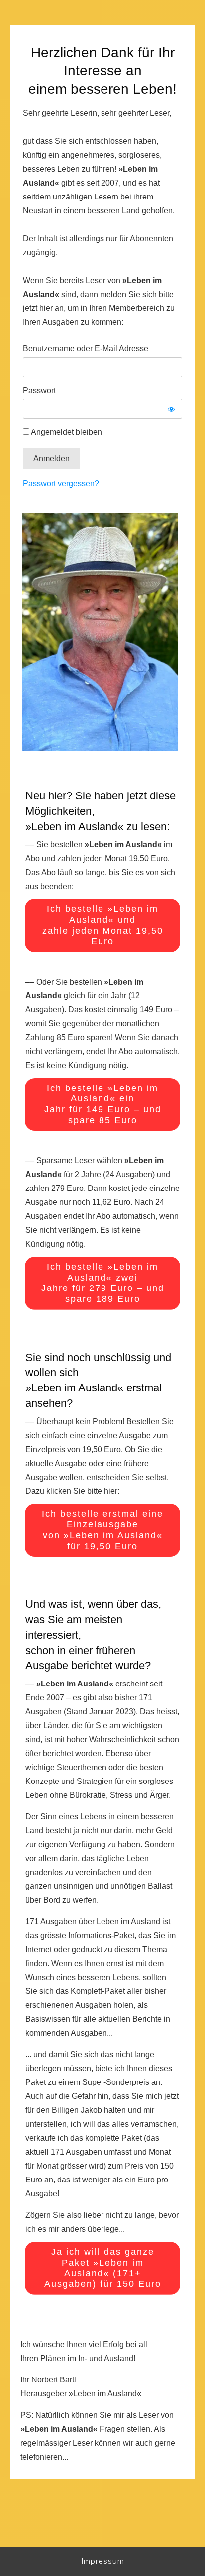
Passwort (39, 390)
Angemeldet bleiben (66, 432)
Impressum (103, 2561)
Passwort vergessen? (61, 483)
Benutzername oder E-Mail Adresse (86, 348)
